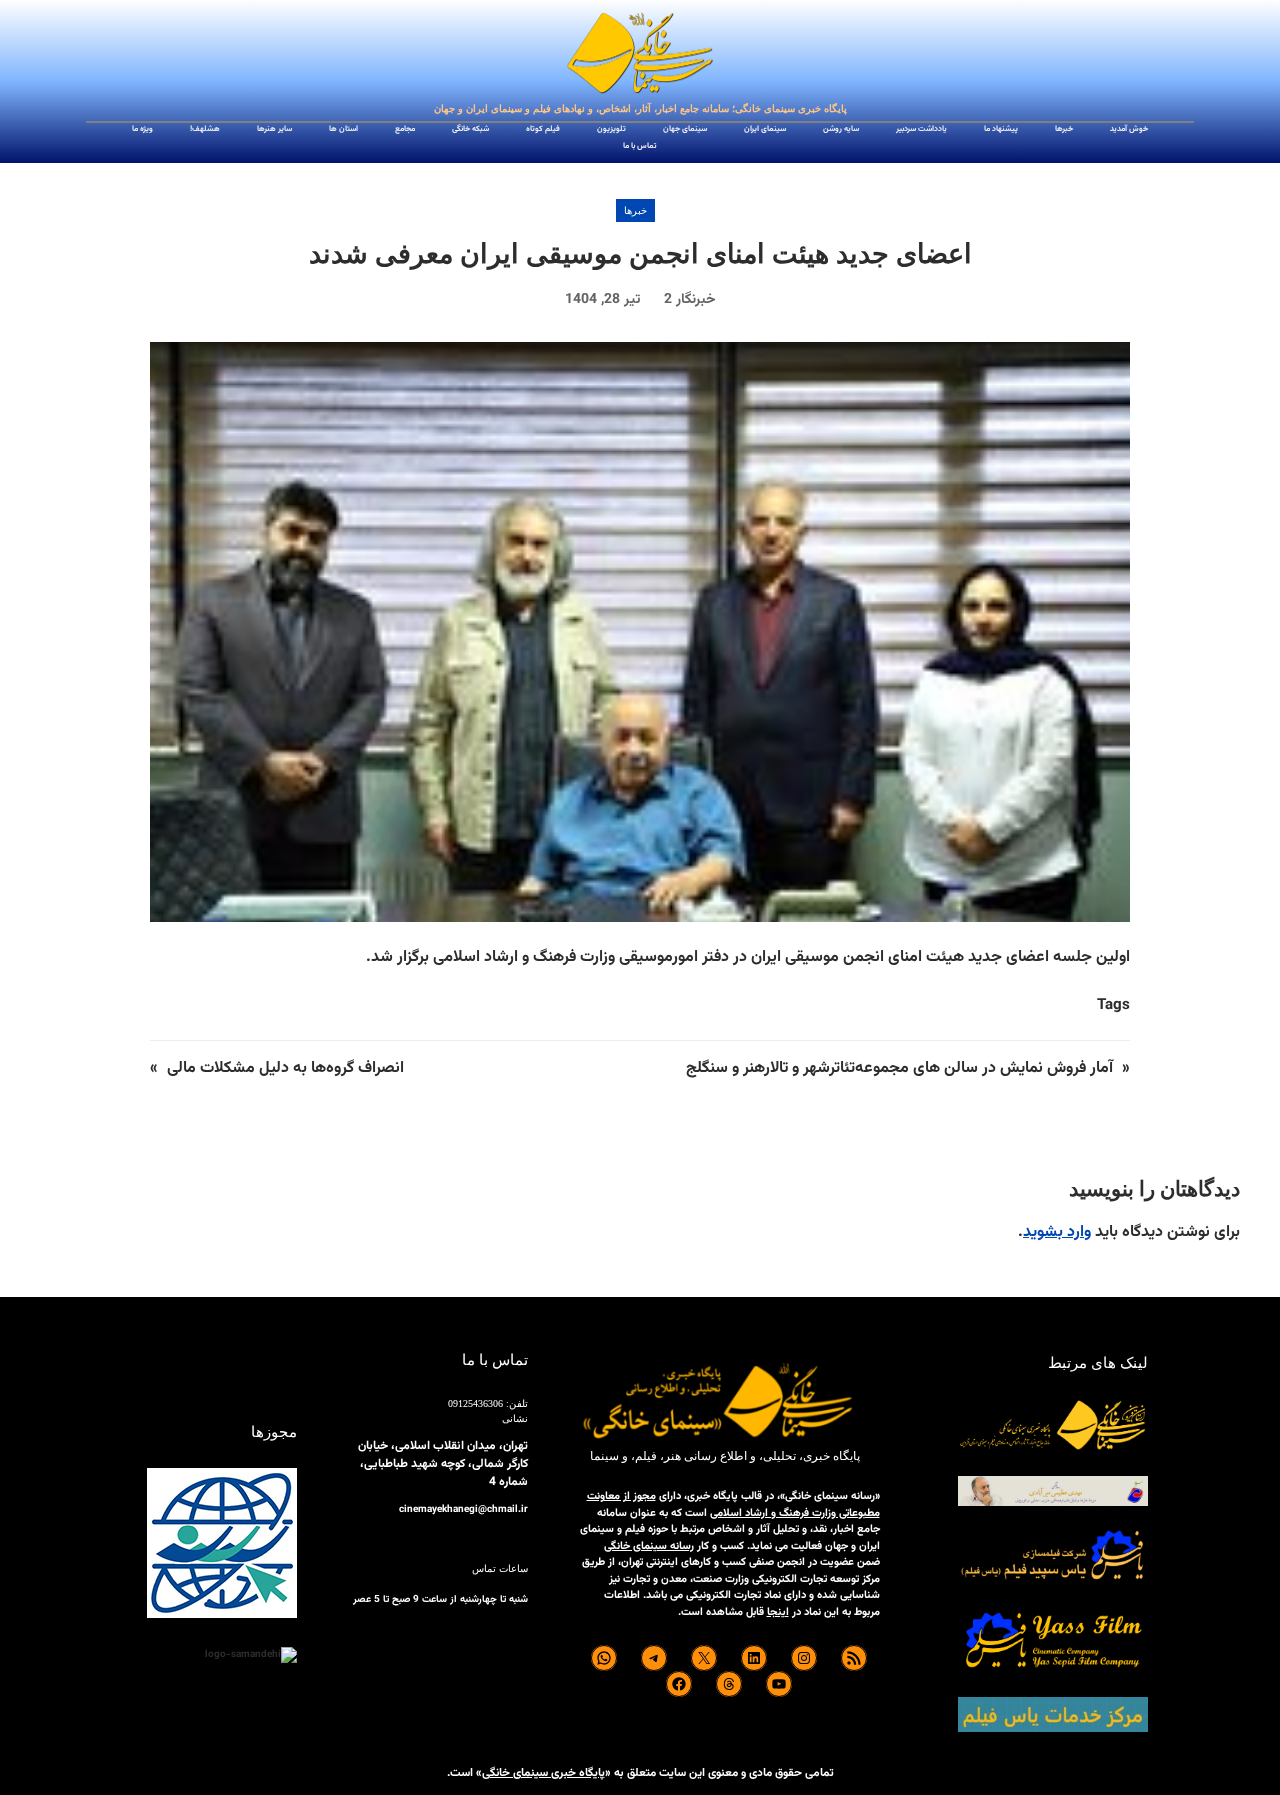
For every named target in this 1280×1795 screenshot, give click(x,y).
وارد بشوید (1057, 1232)
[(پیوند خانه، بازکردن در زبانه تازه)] (640, 54)
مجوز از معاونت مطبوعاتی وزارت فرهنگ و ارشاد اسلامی (733, 1505)
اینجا (778, 1612)
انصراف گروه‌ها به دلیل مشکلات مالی (285, 1068)
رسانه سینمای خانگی (649, 1546)
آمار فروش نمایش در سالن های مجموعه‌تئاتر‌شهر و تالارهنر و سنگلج (897, 1068)
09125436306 (475, 1403)
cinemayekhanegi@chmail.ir (463, 1509)
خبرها (635, 210)
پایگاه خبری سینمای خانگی (543, 1773)
